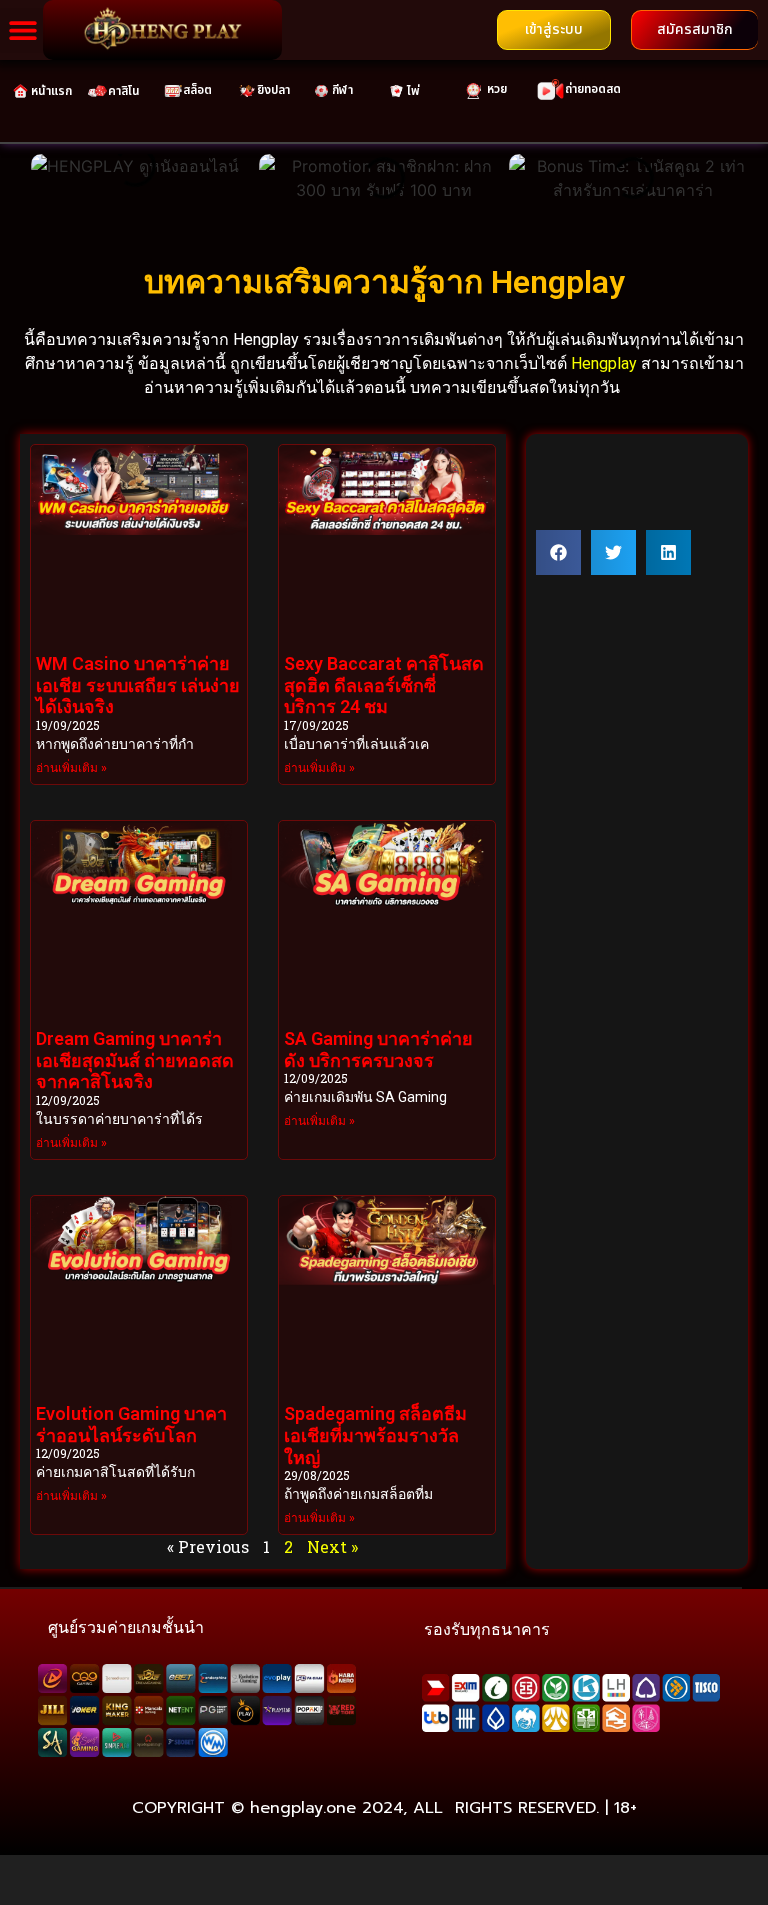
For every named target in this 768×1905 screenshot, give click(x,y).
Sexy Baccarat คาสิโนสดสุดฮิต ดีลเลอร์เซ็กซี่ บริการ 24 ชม (384, 685)
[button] (22, 30)
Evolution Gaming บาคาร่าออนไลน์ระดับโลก (131, 1424)
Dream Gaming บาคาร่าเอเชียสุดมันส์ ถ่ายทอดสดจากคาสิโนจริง (135, 1060)
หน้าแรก (51, 91)
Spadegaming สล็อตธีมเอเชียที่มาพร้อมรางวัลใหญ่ (375, 1435)
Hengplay (604, 363)
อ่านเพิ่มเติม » (71, 768)
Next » (332, 1546)
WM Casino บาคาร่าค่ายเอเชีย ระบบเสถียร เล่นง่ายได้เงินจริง (138, 685)
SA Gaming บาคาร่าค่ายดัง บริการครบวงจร (378, 1049)
